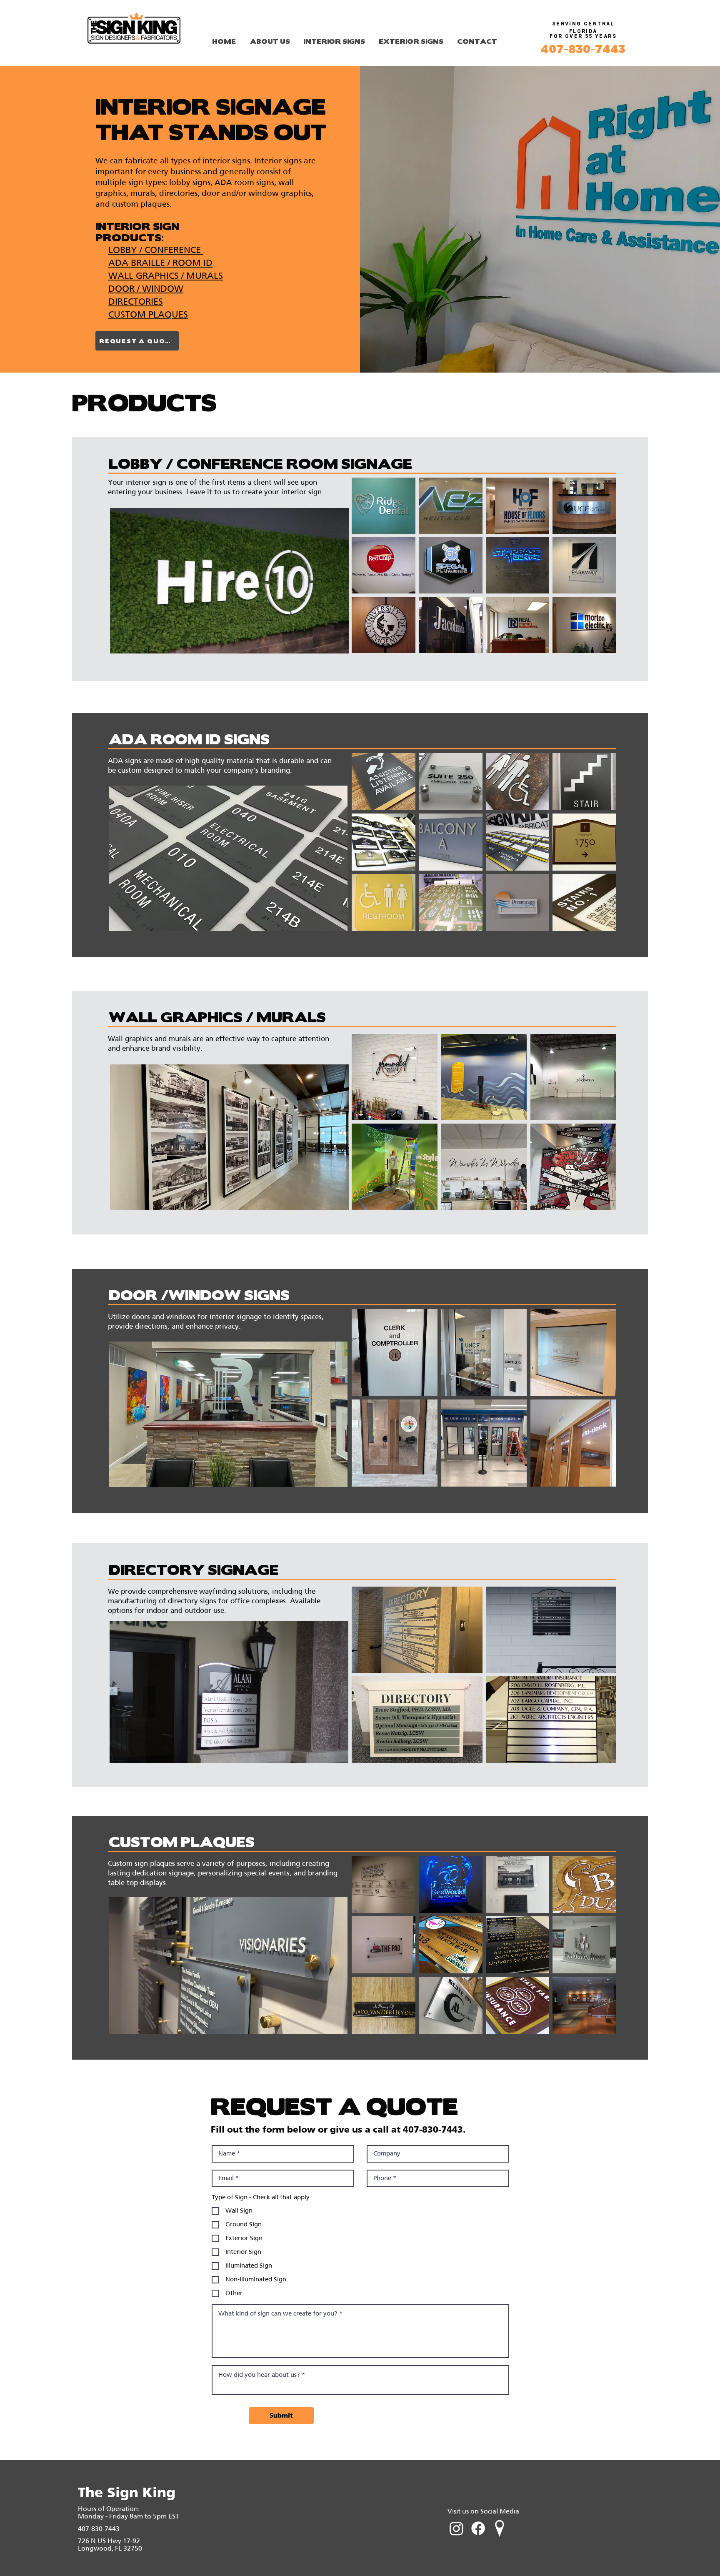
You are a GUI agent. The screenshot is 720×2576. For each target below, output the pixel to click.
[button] (384, 506)
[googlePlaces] (500, 2528)
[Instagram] (456, 2528)
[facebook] (478, 2528)
